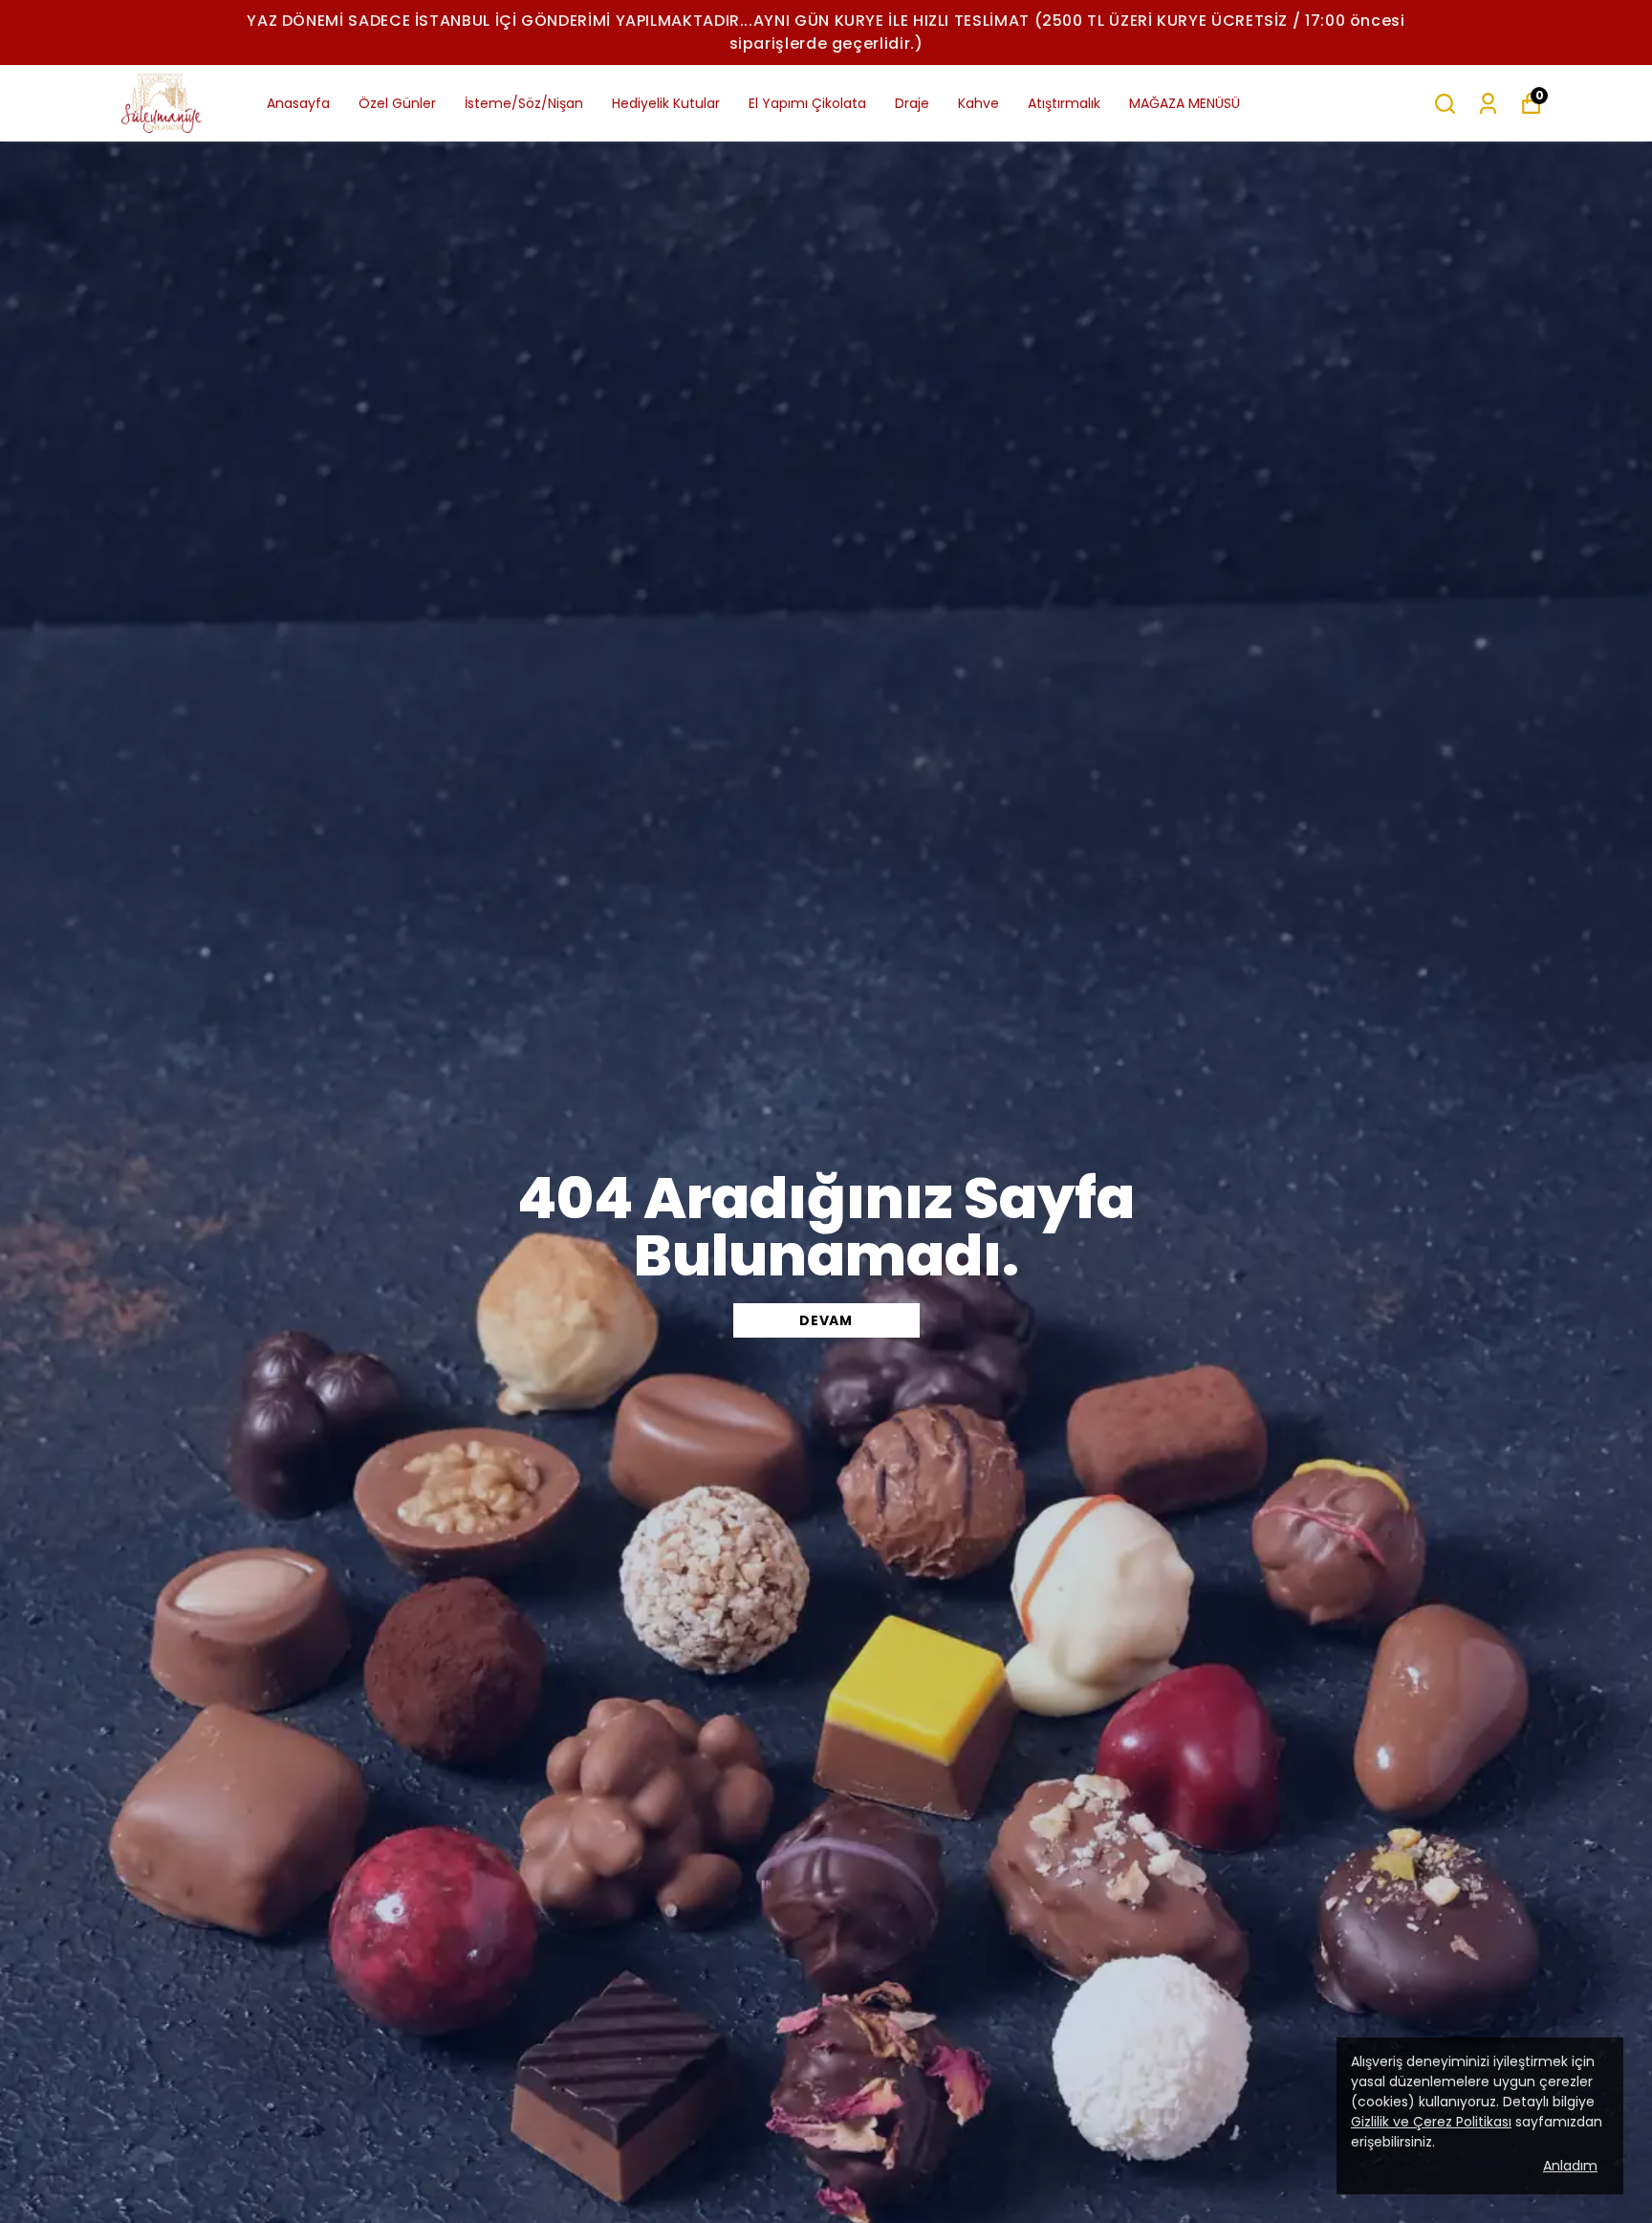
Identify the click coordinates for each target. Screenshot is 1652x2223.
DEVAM (826, 1320)
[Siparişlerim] (1488, 104)
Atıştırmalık (1064, 103)
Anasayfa (298, 103)
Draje (912, 103)
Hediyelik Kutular (666, 103)
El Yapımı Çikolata (807, 103)
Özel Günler (397, 103)
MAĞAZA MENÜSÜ (1185, 103)
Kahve (978, 103)
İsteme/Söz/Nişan (524, 103)
